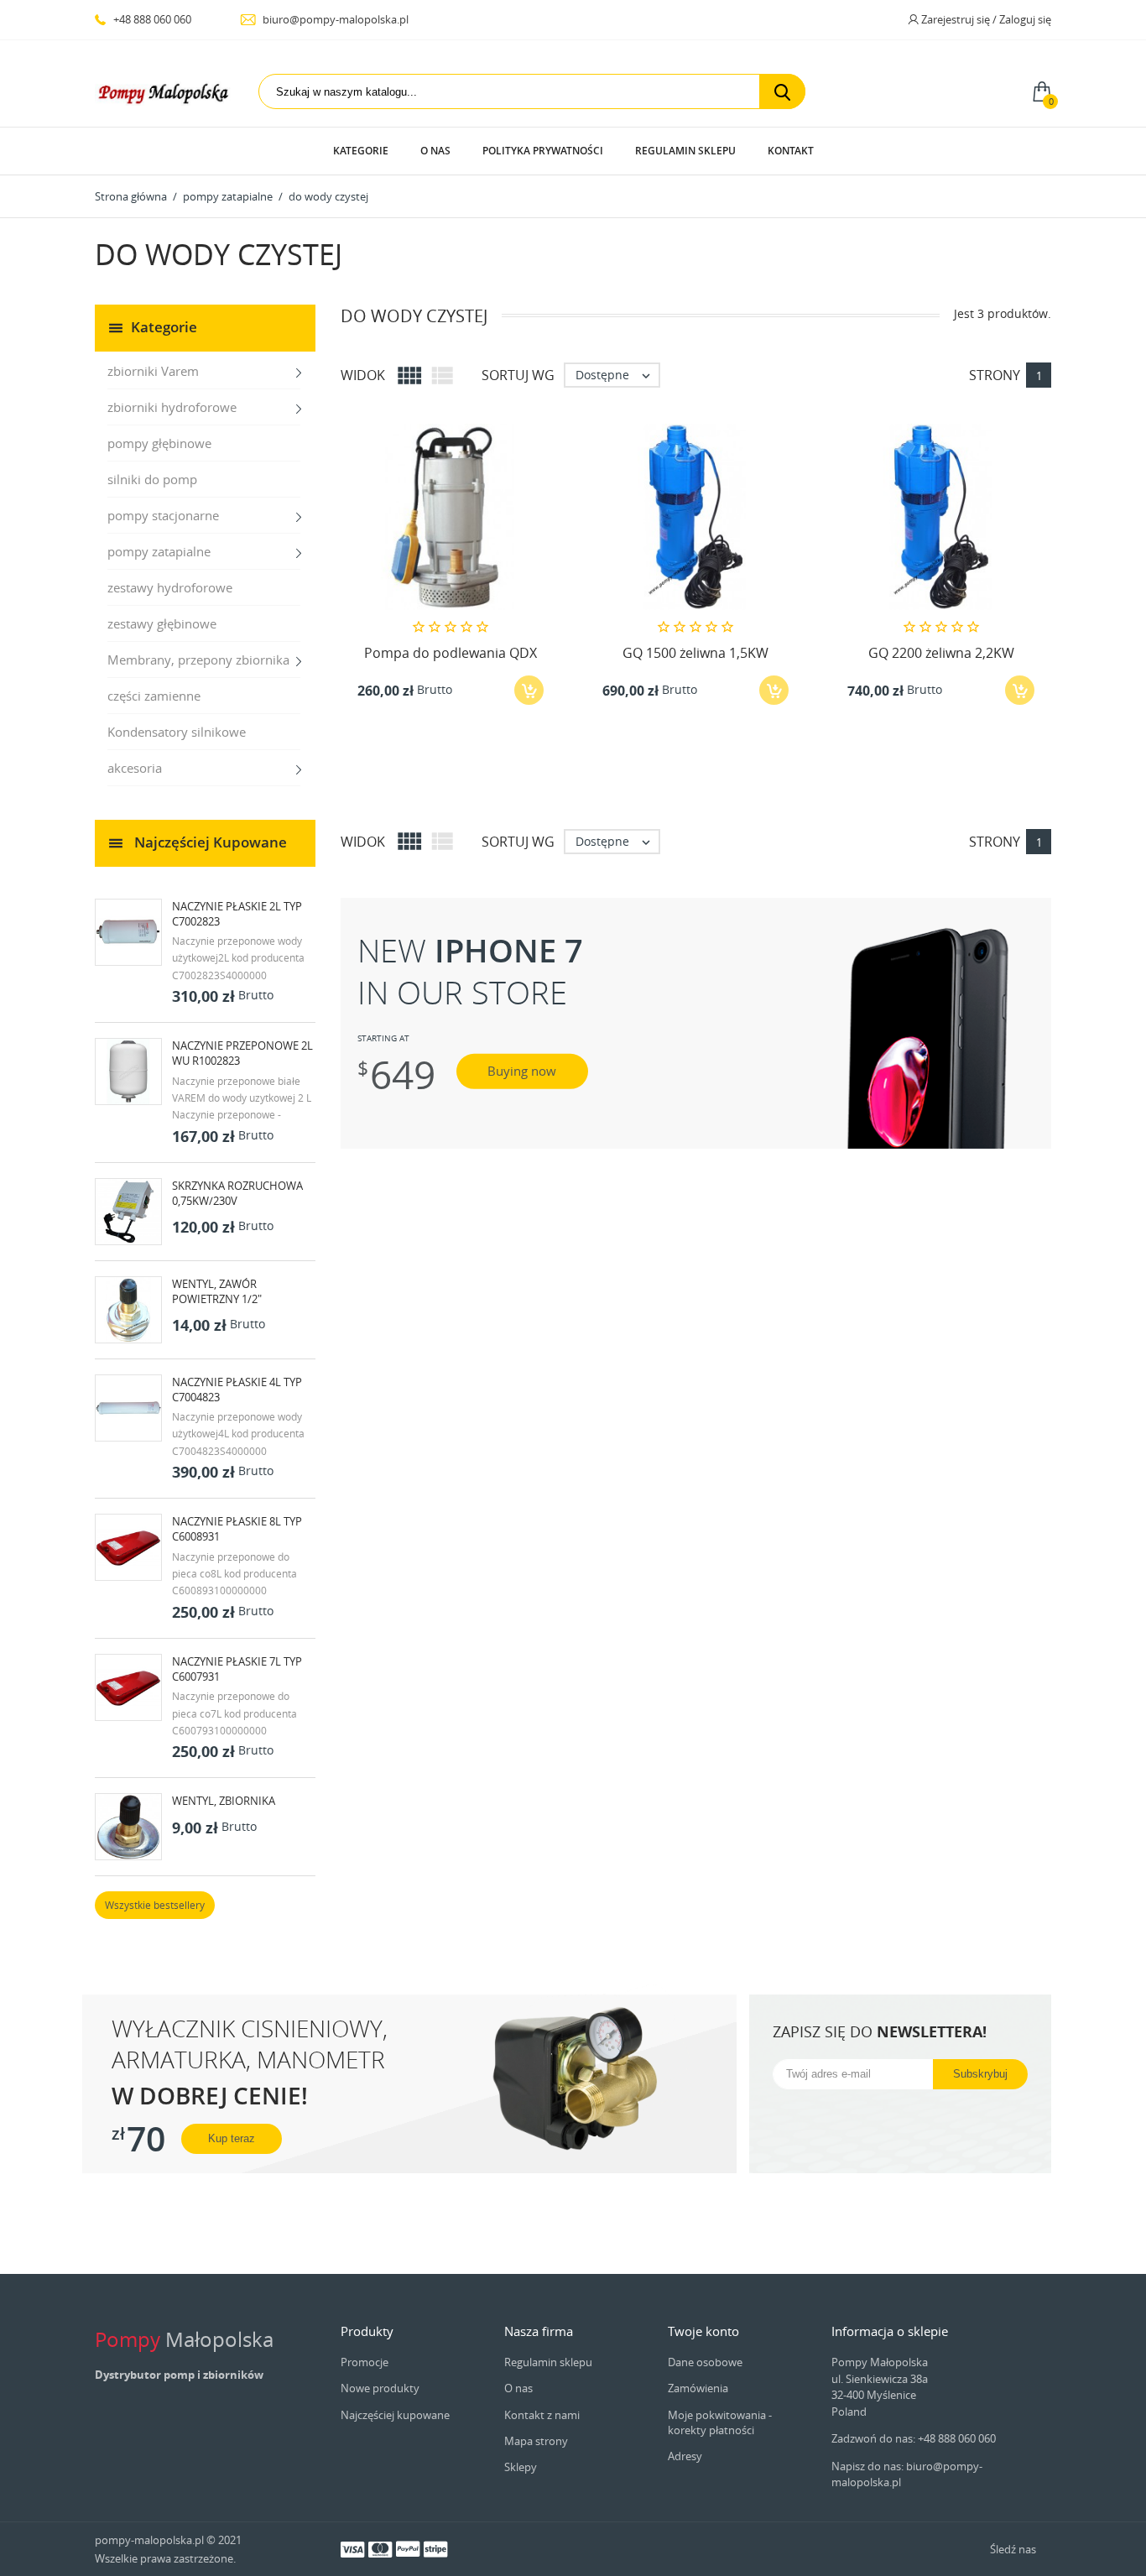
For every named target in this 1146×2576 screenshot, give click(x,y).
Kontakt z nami (542, 2415)
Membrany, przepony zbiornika (198, 660)
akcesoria (135, 768)
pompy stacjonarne (163, 515)
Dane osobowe (705, 2362)
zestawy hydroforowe (170, 587)
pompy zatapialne (159, 551)
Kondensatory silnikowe (177, 732)
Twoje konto (703, 2331)
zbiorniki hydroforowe (172, 407)
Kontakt (791, 151)
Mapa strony (536, 2441)
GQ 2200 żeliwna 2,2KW (941, 653)
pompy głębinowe (159, 443)
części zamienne (154, 696)
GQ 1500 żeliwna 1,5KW (695, 653)
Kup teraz (232, 2138)
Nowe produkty (380, 2388)
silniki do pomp (152, 479)
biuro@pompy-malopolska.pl (334, 19)
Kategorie (361, 151)
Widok (363, 375)
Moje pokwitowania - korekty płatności (720, 2422)
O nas (435, 151)
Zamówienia (698, 2388)
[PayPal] (408, 2548)
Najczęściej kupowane (395, 2415)
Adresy (685, 2456)
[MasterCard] (380, 2548)
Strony (995, 375)
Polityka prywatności (543, 151)
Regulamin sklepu (685, 151)
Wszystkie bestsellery (155, 1905)
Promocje (365, 2362)
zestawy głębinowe (162, 623)
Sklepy (521, 2467)
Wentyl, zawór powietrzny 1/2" (217, 1291)
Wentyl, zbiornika (224, 1801)
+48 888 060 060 (151, 19)
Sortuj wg (518, 375)
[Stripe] (435, 2548)
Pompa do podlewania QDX (451, 653)
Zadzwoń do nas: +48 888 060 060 (914, 2438)
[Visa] (352, 2548)
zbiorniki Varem (153, 371)
